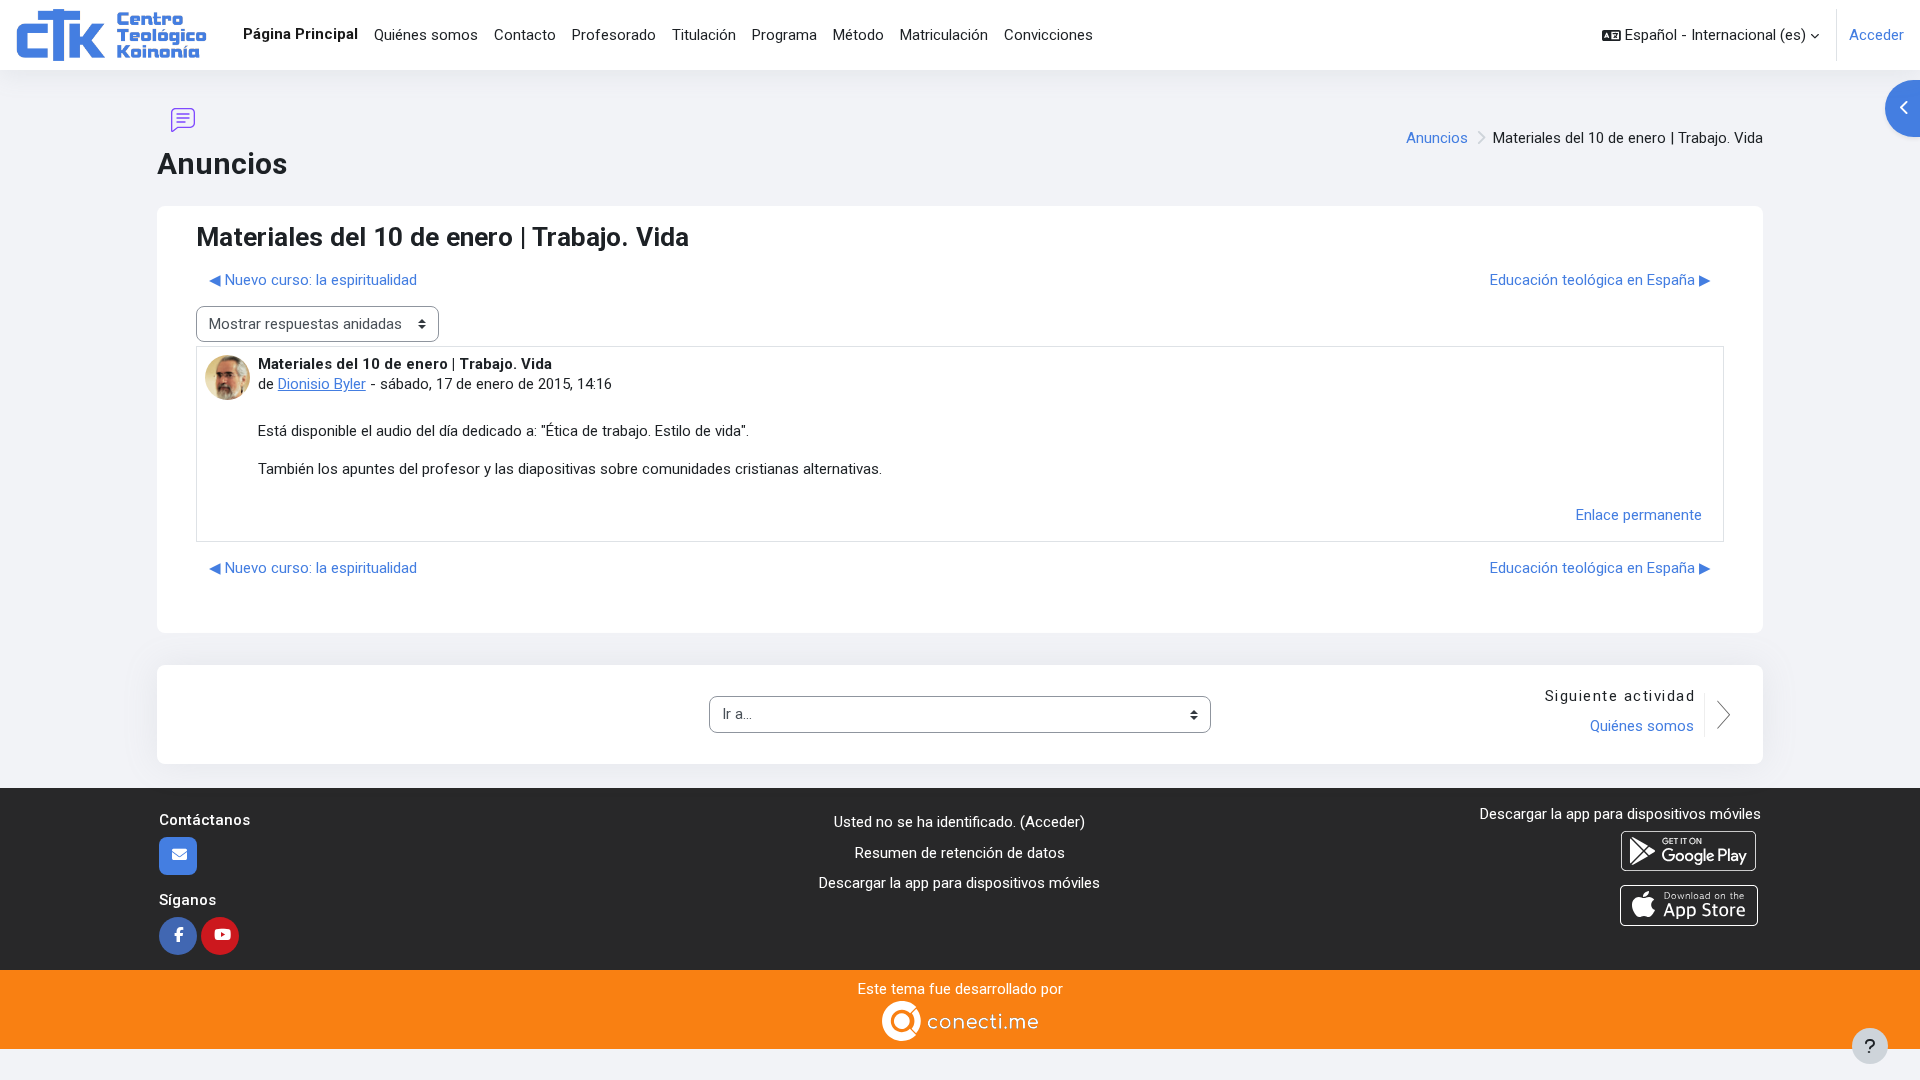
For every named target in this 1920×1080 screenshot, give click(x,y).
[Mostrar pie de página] (1870, 1046)
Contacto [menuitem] (525, 35)
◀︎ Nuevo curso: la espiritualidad (313, 280)
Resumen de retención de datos (960, 853)
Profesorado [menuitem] (614, 35)
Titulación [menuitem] (704, 35)
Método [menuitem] (858, 35)
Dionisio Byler (322, 384)
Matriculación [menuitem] (944, 35)
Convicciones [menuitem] (1048, 35)
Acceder (1876, 35)
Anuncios (1437, 138)
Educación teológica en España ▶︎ (1600, 280)
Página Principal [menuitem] (300, 34)
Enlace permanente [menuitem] (1639, 515)
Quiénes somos (1642, 726)
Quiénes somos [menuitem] (426, 35)
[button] (1710, 35)
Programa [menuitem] (784, 35)
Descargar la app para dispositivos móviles (959, 883)
